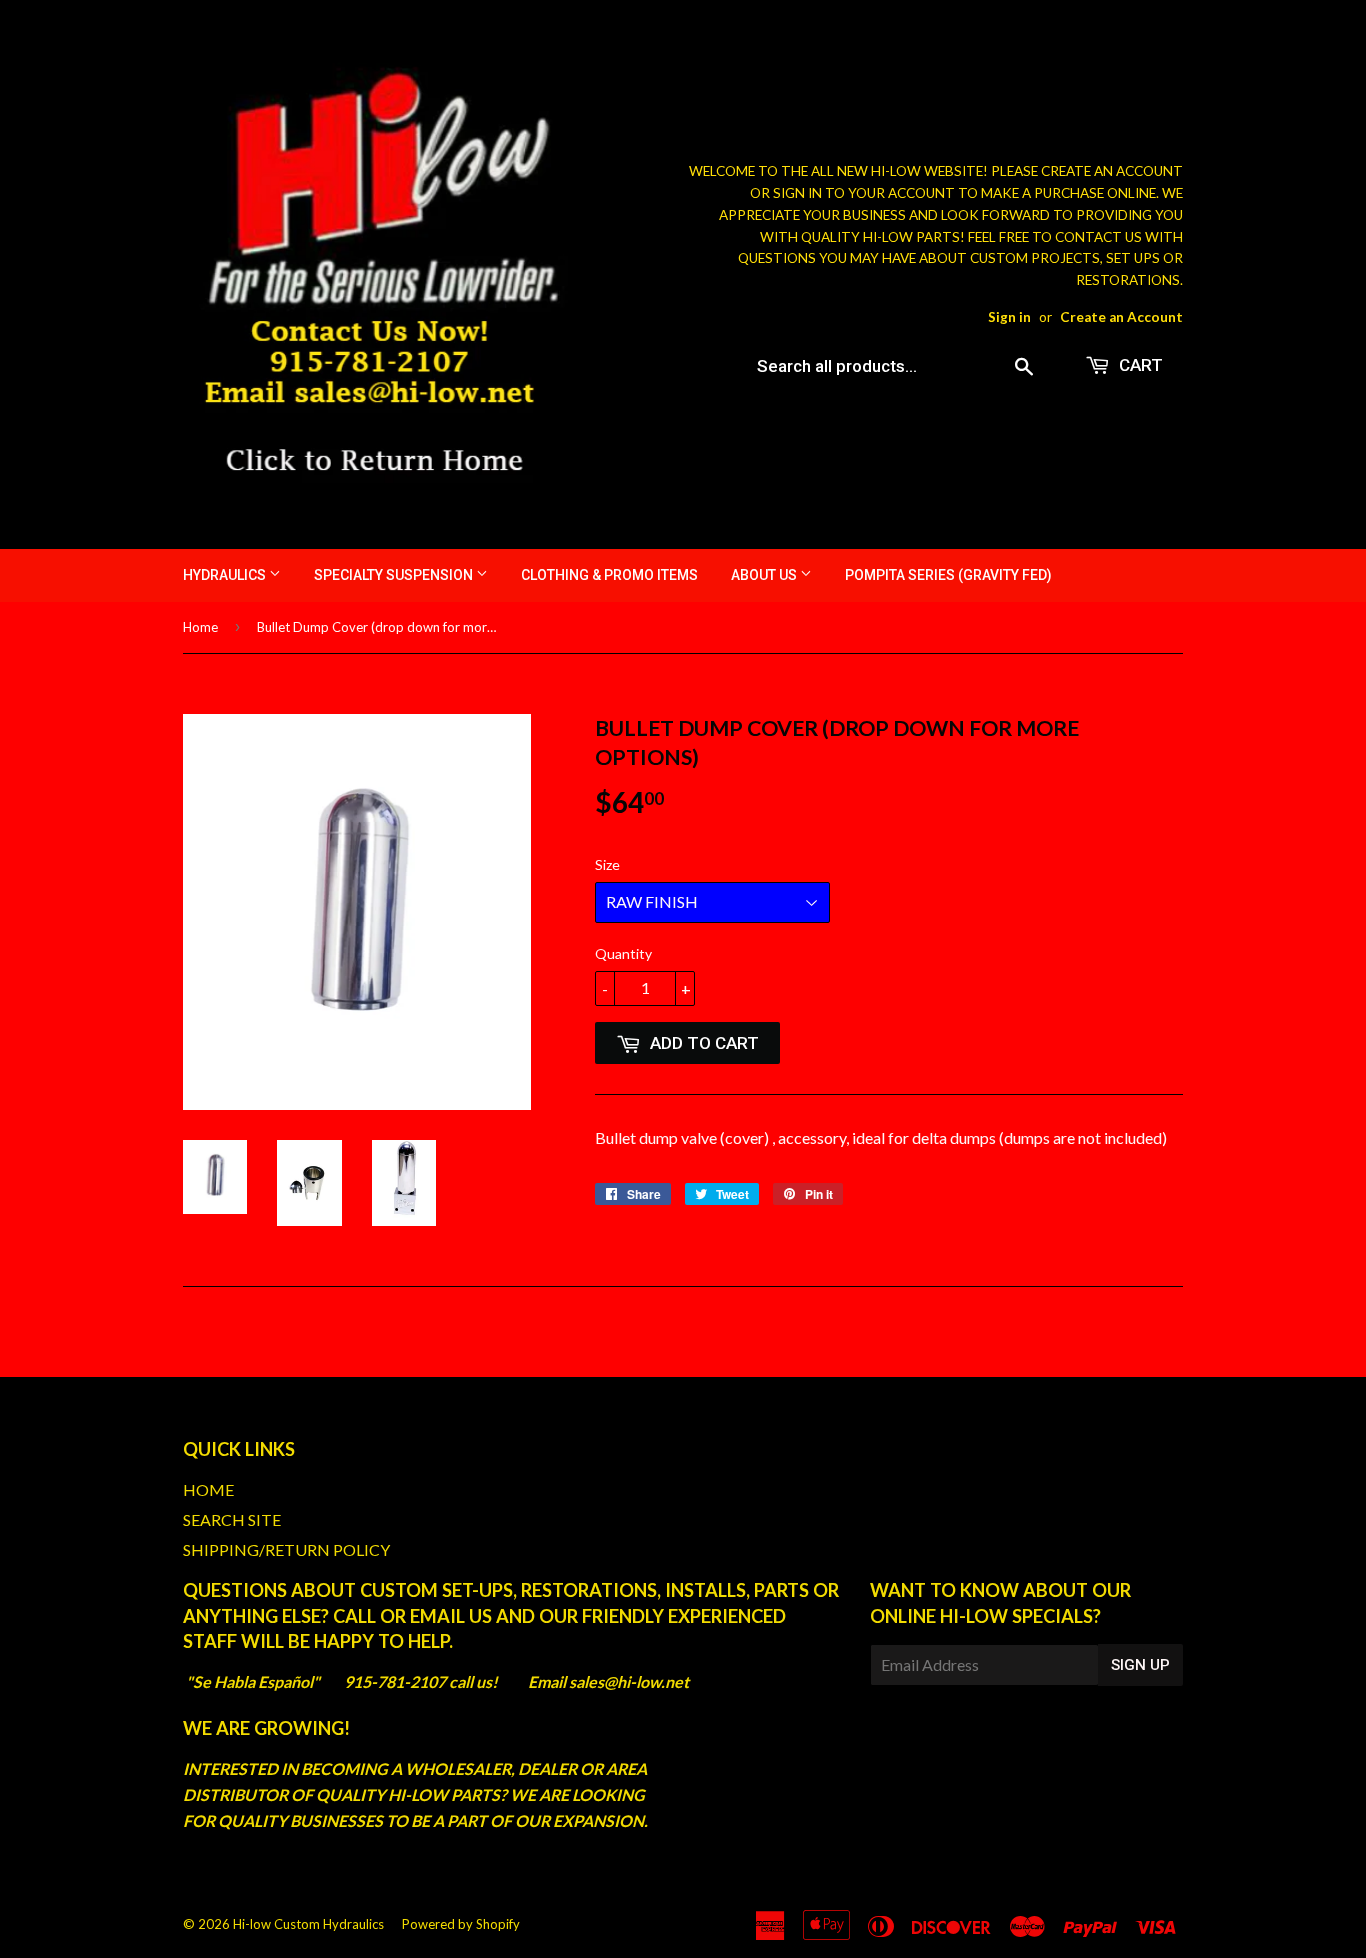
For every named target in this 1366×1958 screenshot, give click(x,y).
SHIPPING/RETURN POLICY (286, 1549)
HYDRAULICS (226, 575)
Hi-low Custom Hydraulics (308, 1924)
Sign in (1009, 317)
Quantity (623, 953)
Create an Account (1121, 317)
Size (607, 864)
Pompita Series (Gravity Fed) (948, 575)
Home (200, 627)
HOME (208, 1489)
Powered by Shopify (461, 1924)
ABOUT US (765, 575)
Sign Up (1140, 1665)
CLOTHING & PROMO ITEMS (609, 575)
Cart (1139, 365)
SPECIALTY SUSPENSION (395, 575)
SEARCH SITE (232, 1519)
